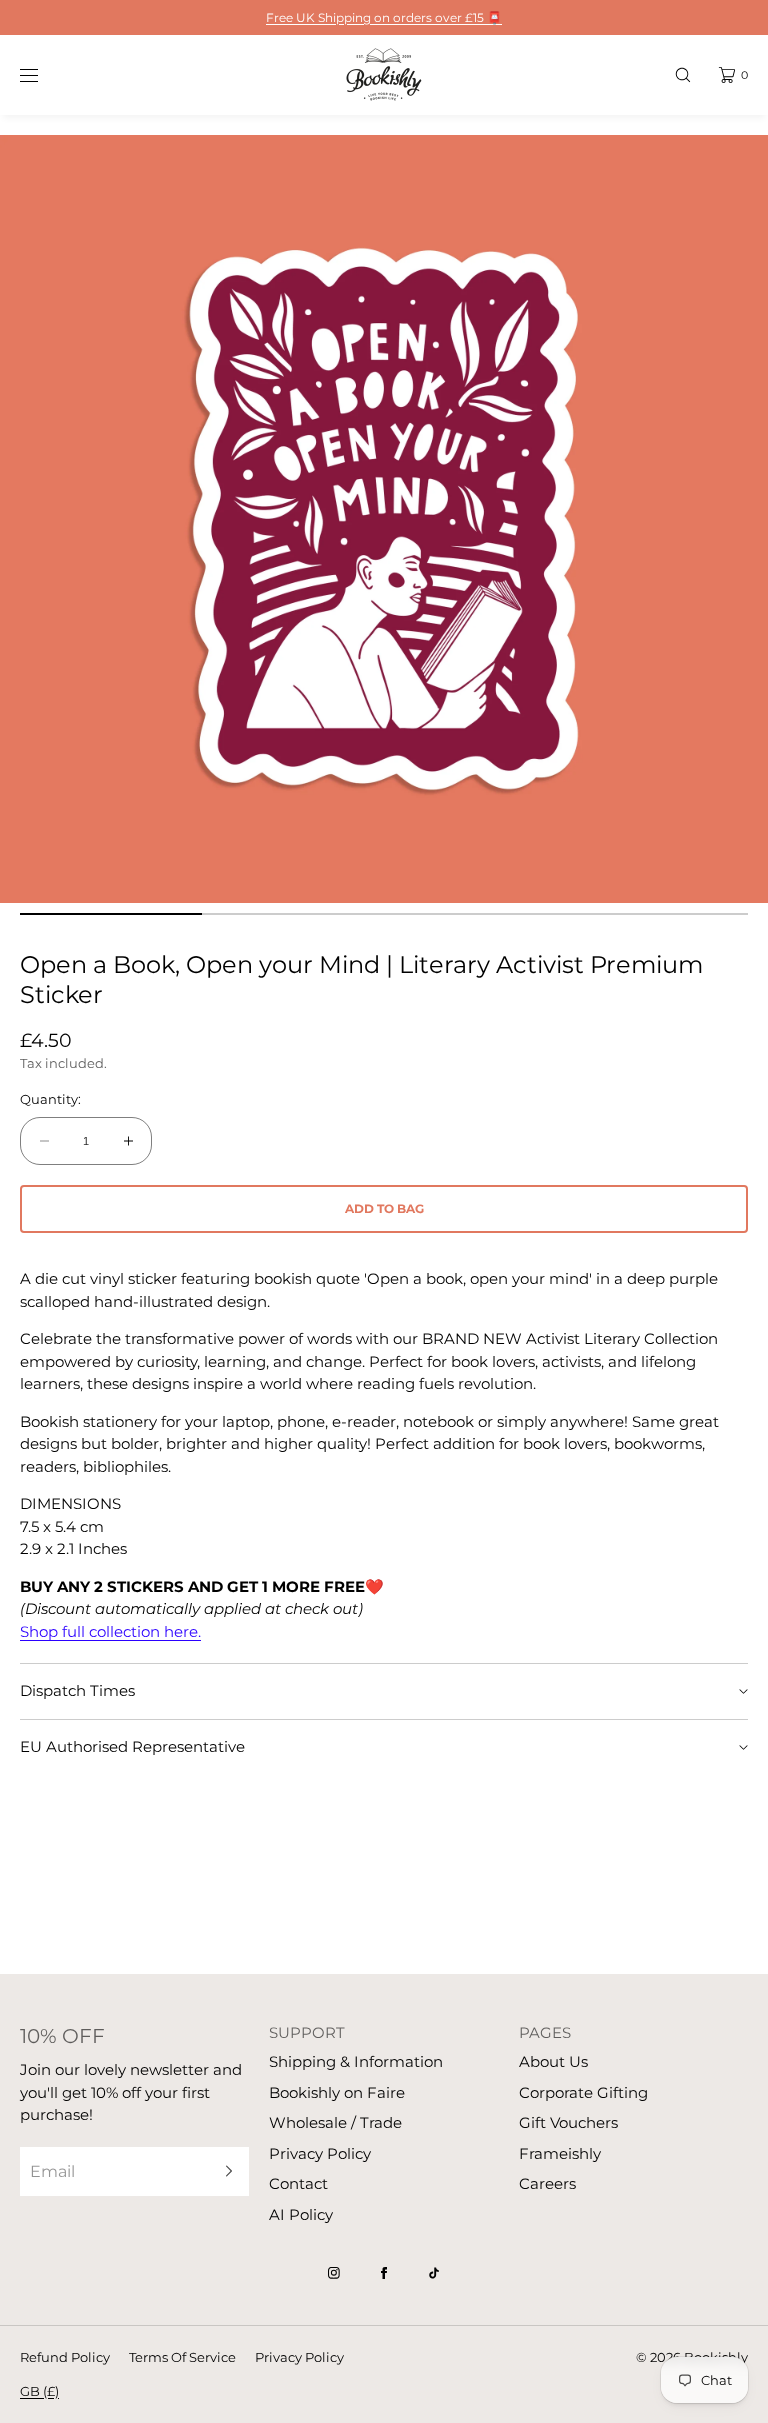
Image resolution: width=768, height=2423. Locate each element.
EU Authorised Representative (132, 1746)
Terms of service (182, 2357)
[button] (683, 74)
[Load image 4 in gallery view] (657, 914)
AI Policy (301, 2214)
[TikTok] (434, 2273)
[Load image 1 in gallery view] (111, 914)
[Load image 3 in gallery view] (475, 914)
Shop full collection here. (110, 1631)
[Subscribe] (224, 2171)
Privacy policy (299, 2357)
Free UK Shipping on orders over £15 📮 (384, 17)
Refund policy (65, 2357)
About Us (553, 2061)
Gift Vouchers (568, 2122)
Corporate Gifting (583, 2092)
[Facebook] (384, 2273)
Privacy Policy (320, 2153)
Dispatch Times (77, 1690)
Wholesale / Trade (335, 2122)
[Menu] (44, 74)
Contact (298, 2183)
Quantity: (50, 1099)
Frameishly (560, 2153)
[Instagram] (334, 2273)
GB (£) (39, 2391)
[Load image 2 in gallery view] (293, 914)
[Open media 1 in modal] (384, 519)
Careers (547, 2183)
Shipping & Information (356, 2061)
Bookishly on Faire (337, 2092)
